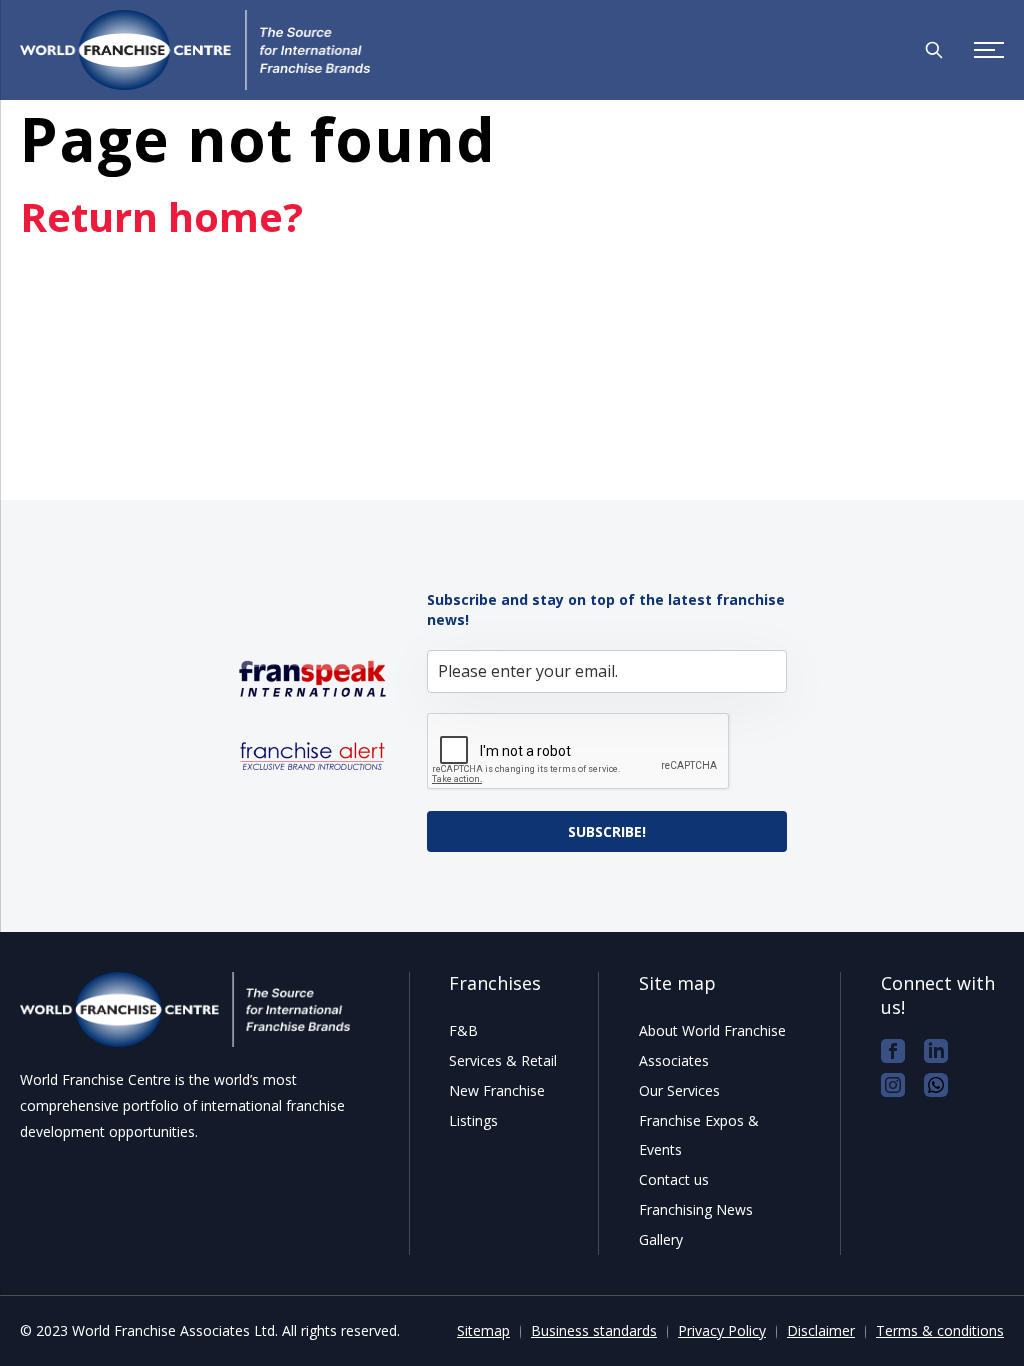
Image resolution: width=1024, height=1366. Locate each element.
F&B (463, 1030)
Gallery (661, 1239)
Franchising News (696, 1209)
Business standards (594, 1330)
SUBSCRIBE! (607, 831)
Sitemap (483, 1330)
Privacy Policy (722, 1330)
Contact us (674, 1179)
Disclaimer (821, 1330)
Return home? (161, 216)
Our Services (679, 1090)
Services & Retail (503, 1060)
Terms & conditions (940, 1330)
